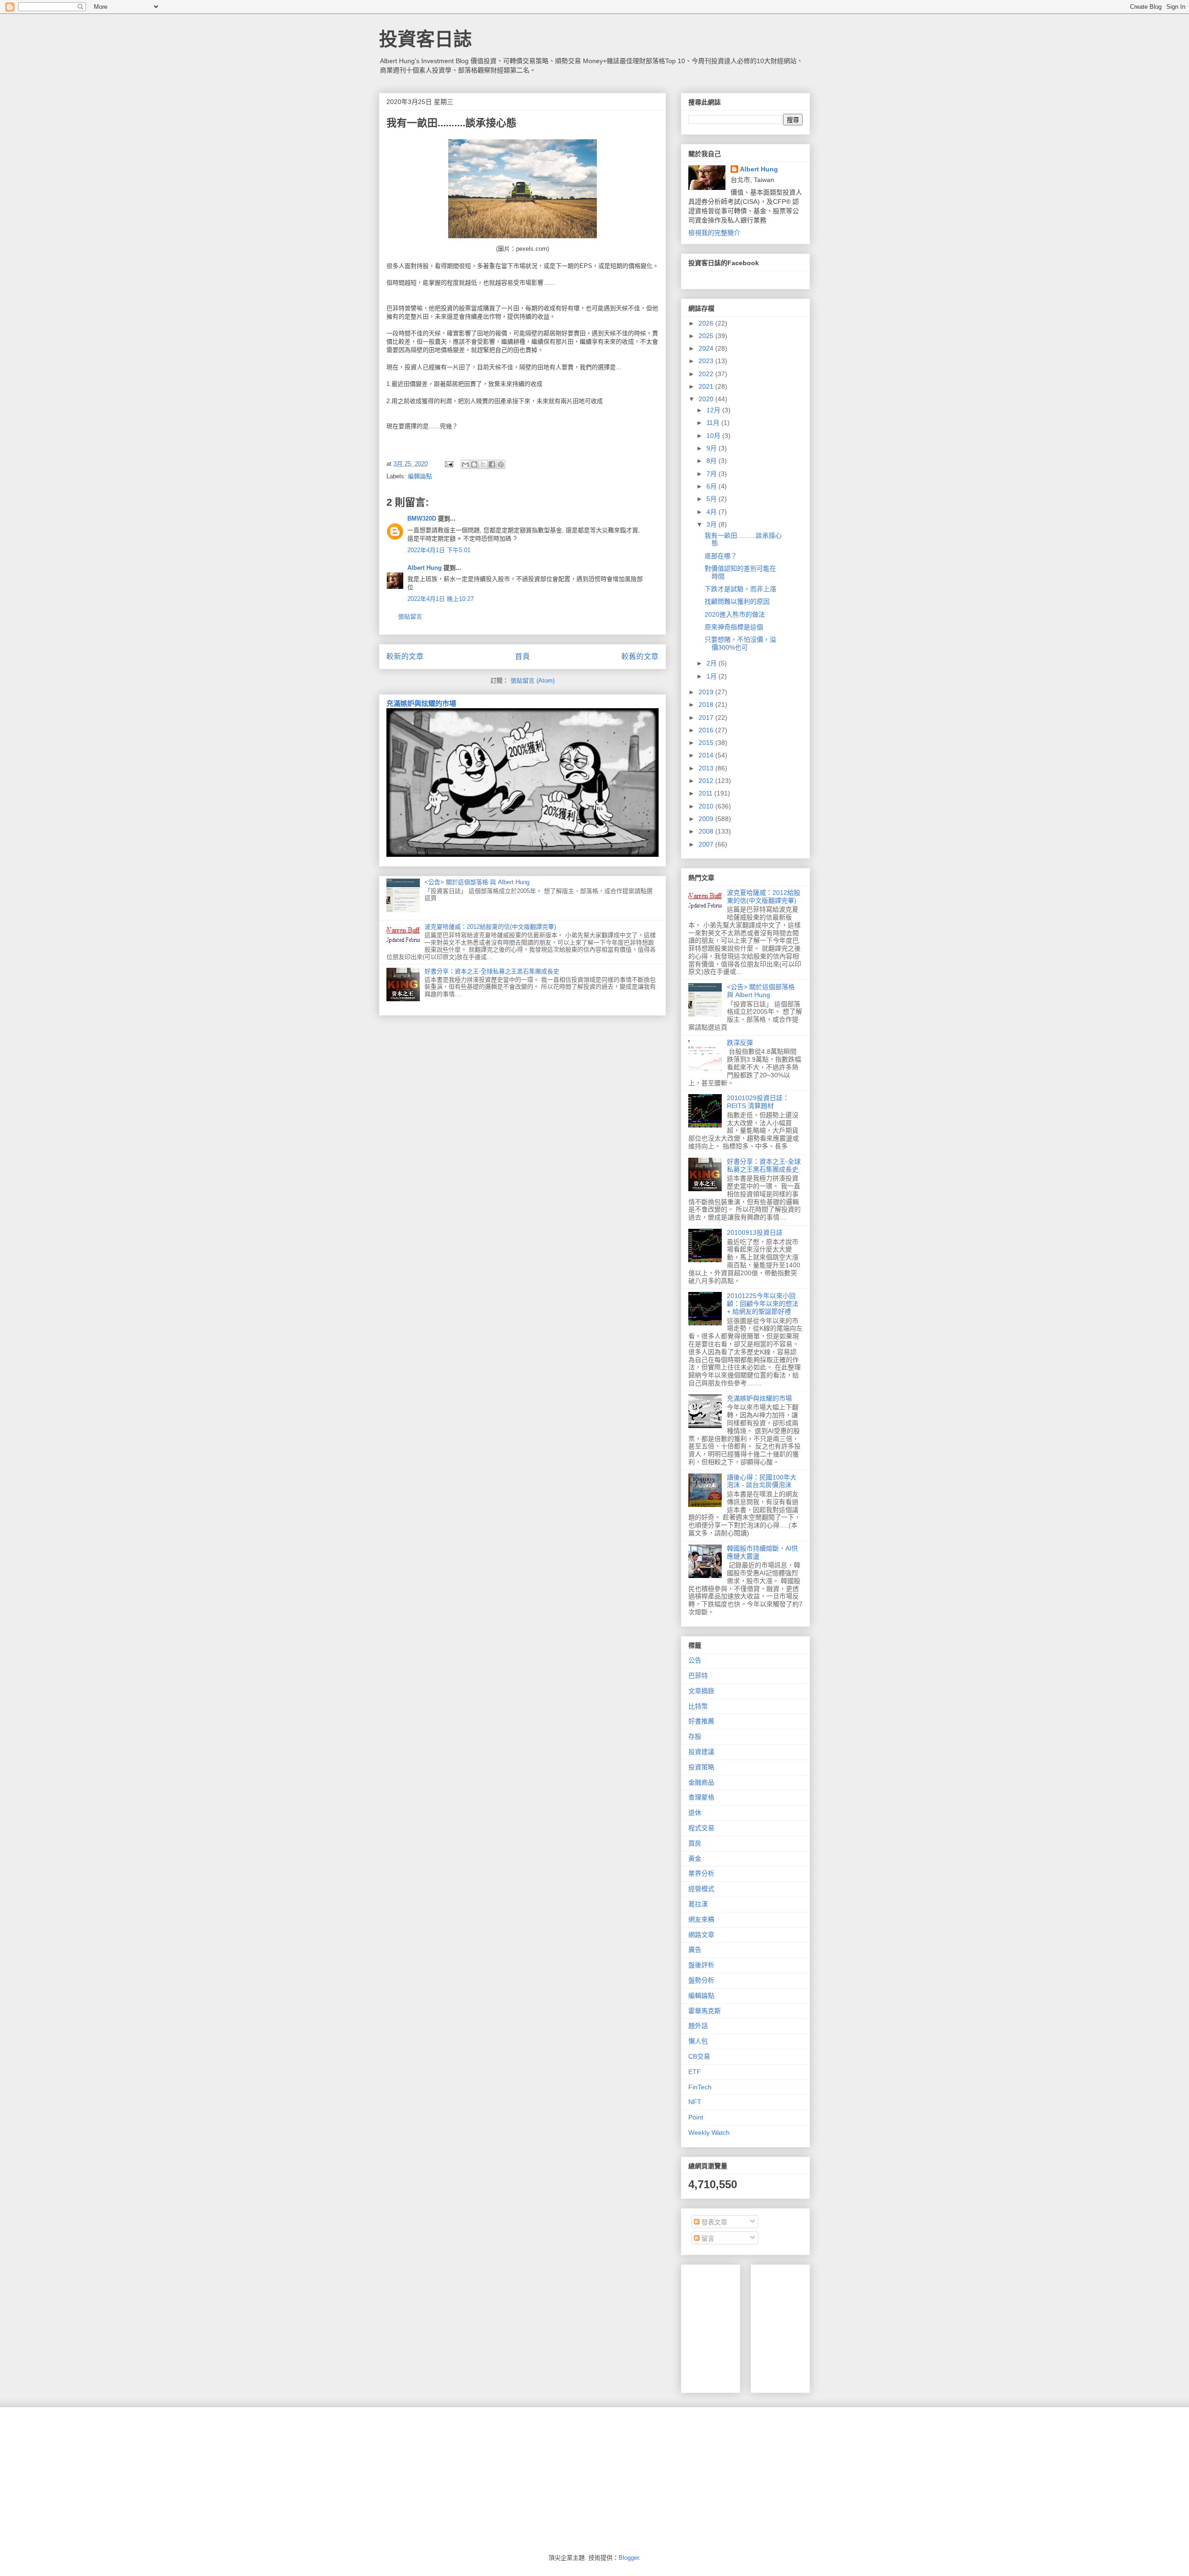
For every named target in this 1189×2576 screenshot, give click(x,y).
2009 (707, 819)
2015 (707, 743)
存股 (695, 1736)
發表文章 (713, 2222)
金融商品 (701, 1782)
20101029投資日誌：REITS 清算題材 (758, 1102)
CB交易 (699, 2056)
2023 (707, 361)
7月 (712, 474)
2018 (707, 704)
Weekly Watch (709, 2133)
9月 (712, 448)
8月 (712, 461)
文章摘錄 (701, 1691)
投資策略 (701, 1767)
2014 (707, 755)
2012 (707, 781)
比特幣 (698, 1706)
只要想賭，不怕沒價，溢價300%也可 (740, 643)
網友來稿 (701, 1919)
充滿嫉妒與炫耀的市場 (421, 703)
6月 (712, 486)
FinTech (700, 2087)
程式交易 (701, 1828)
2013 (707, 768)
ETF (695, 2072)
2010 (707, 806)
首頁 (523, 656)
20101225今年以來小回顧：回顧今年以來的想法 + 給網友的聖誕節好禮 (763, 1304)
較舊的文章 (640, 656)
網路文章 (701, 1935)
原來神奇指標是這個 (734, 627)
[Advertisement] (828, 2326)
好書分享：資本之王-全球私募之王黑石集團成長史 (492, 971)
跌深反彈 (740, 1043)
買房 (695, 1843)
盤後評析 (701, 1965)
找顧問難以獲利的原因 (737, 601)
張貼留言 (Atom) (532, 681)
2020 (707, 399)
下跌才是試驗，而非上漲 (740, 589)
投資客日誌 (425, 39)
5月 (712, 499)
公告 (695, 1660)
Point (696, 2117)
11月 (714, 423)
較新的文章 (405, 656)
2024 (707, 348)
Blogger (629, 2558)
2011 (706, 793)
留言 (707, 2238)
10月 (714, 436)
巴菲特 (698, 1676)
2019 (707, 692)
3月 (712, 524)
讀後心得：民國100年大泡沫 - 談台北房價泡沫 (762, 1481)
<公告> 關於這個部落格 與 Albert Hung (477, 882)
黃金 (695, 1859)
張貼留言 (410, 616)
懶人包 (698, 2041)
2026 (707, 323)
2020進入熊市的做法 (735, 614)
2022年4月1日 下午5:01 (439, 550)
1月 (712, 676)
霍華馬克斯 (705, 2011)
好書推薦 (701, 1721)
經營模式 (701, 1889)
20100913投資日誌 (755, 1233)
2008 (707, 831)
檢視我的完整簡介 (714, 233)
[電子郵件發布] (448, 464)
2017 (707, 717)
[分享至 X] (483, 464)
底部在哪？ (721, 556)
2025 (707, 336)
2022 (707, 374)
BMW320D (422, 518)
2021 (707, 386)
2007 (707, 844)
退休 (695, 1813)
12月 (714, 410)
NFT (695, 2102)
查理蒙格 (701, 1797)
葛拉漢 (698, 1904)
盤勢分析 (701, 1980)
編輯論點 (420, 476)
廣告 (695, 1950)
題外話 (698, 2026)
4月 (712, 512)
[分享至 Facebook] (492, 464)
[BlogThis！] (474, 464)
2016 (707, 730)
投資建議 (701, 1752)
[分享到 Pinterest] (501, 464)
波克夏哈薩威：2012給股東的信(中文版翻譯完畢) (490, 927)
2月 (712, 663)
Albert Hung (425, 568)
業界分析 (701, 1873)
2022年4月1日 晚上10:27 (441, 599)
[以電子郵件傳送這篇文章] (465, 464)
